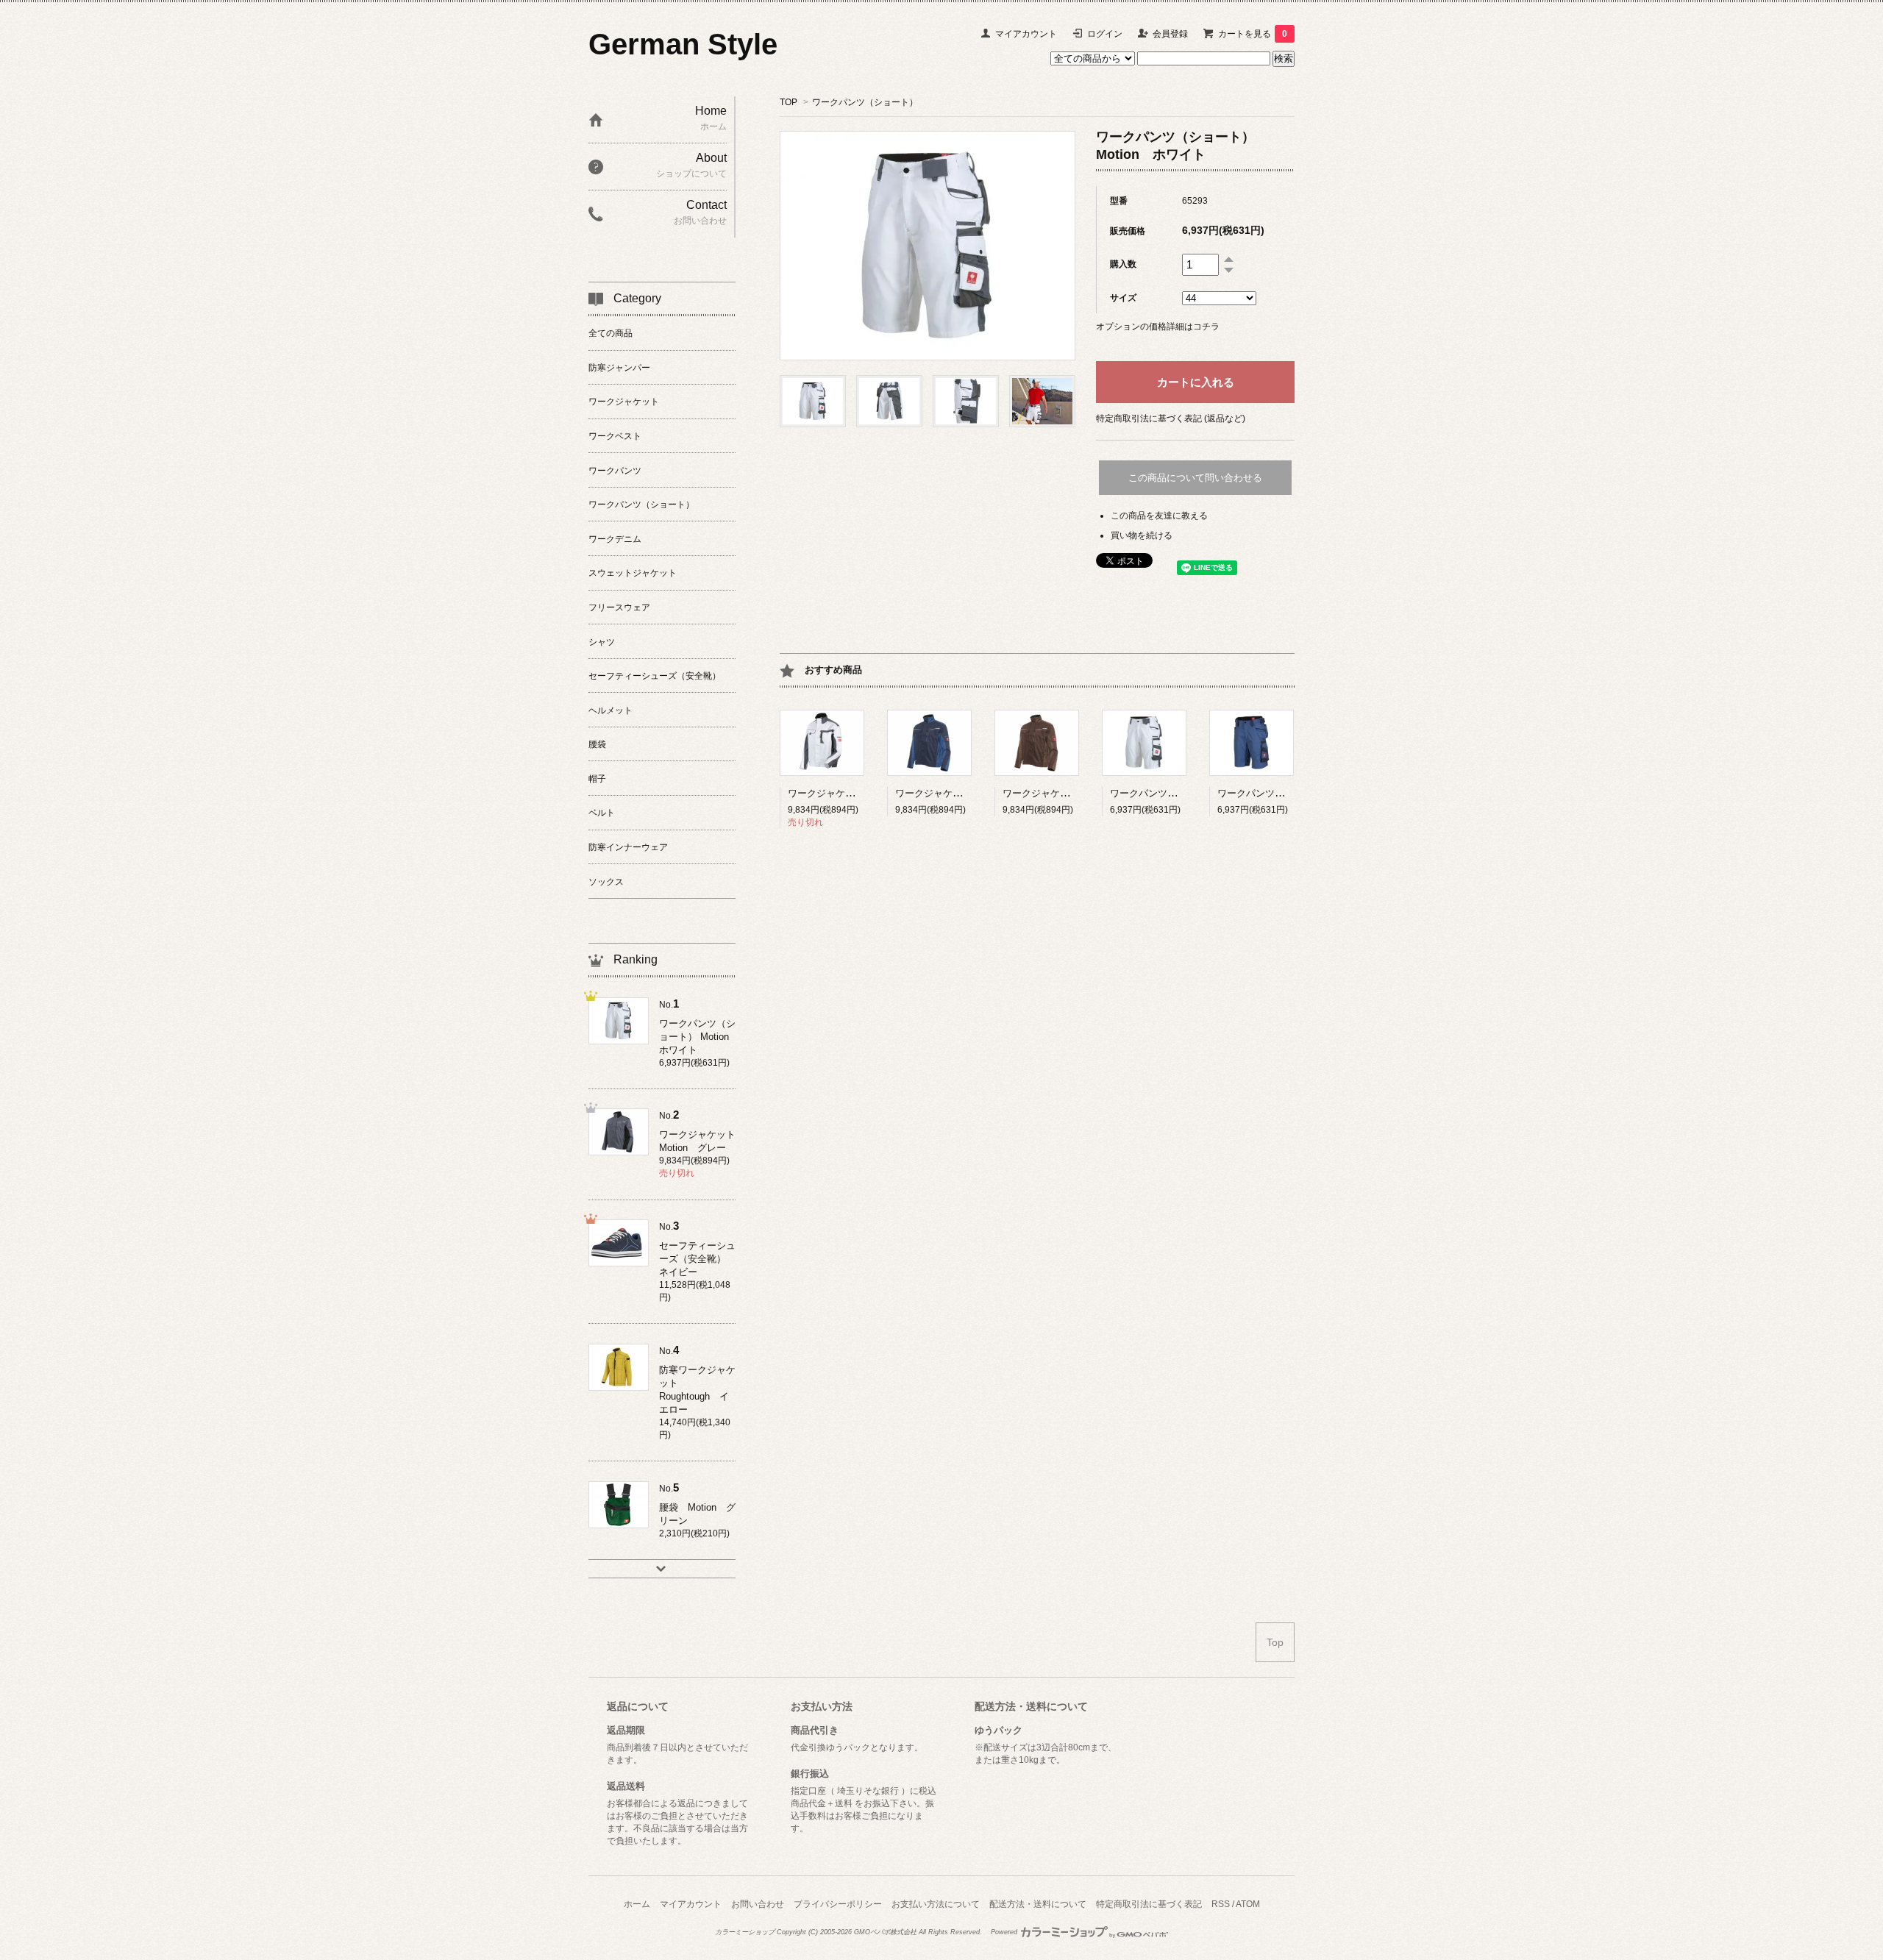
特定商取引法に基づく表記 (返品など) (1171, 418)
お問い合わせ (758, 1904)
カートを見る (1253, 34)
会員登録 (1170, 34)
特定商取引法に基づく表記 (1149, 1904)
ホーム (637, 1904)
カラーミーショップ (745, 1932)
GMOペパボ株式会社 (885, 1932)
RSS (1221, 1904)
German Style (683, 44)
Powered (1005, 1932)
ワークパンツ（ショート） (865, 102)
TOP (789, 102)
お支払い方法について (936, 1904)
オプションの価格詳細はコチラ (1158, 327)
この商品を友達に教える (1159, 516)
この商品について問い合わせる (1195, 478)
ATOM (1248, 1904)
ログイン (1105, 34)
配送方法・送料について (1038, 1904)
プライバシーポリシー (838, 1904)
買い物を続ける (1142, 535)
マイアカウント (1026, 34)
